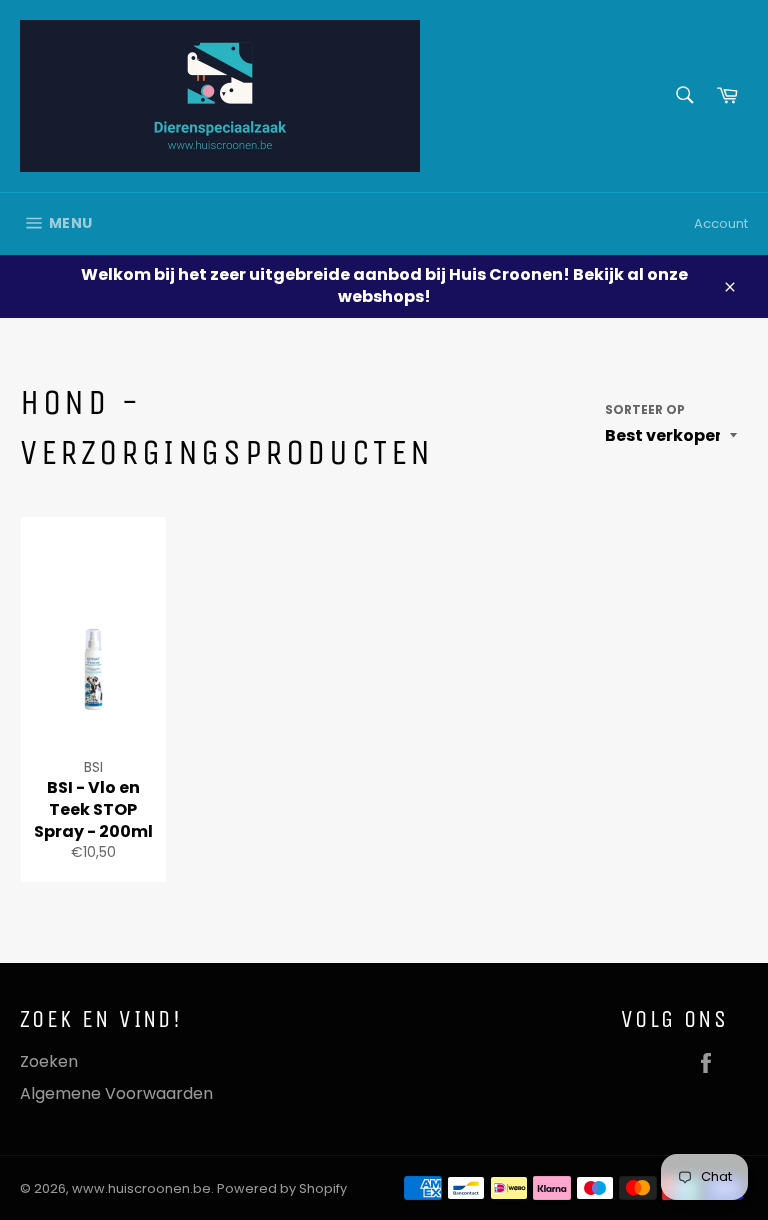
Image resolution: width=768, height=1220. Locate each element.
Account (721, 223)
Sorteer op (645, 410)
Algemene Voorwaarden (116, 1093)
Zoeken (49, 1061)
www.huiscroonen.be (141, 1188)
